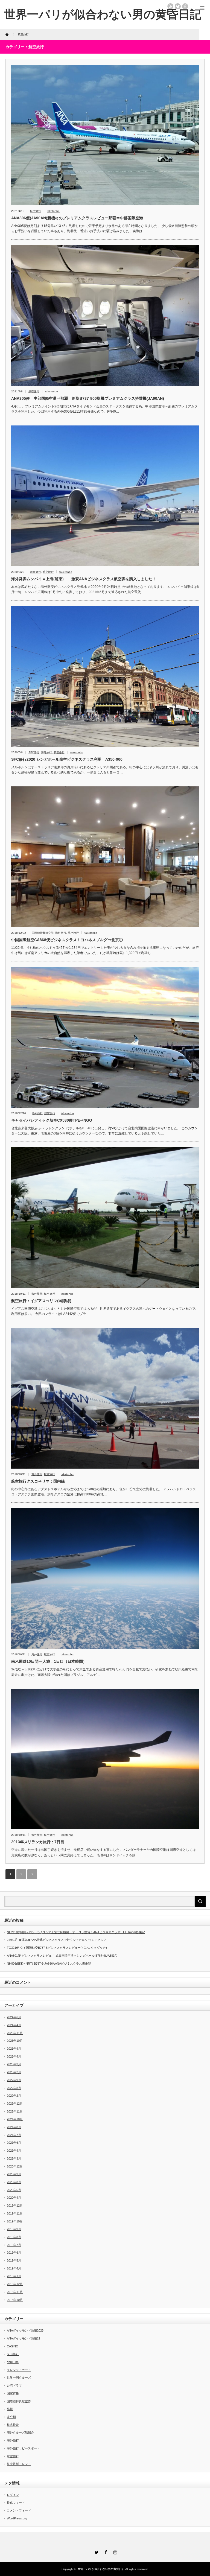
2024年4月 (14, 2025)
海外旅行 (36, 572)
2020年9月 (14, 2174)
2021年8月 (14, 2127)
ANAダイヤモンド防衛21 (24, 2338)
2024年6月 (14, 2017)
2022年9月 (14, 2080)
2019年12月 (15, 2206)
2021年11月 (15, 2111)
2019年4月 (14, 2268)
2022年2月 (14, 2096)
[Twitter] (96, 2551)
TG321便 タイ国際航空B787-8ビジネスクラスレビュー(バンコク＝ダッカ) (57, 1948)
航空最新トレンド (19, 2464)
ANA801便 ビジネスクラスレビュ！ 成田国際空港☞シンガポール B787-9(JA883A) (62, 1956)
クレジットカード (19, 2370)
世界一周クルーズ (19, 2377)
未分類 (11, 2417)
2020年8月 (14, 2182)
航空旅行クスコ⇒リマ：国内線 (38, 1481)
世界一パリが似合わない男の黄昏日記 (103, 14)
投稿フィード (16, 2503)
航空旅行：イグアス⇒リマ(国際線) (41, 1301)
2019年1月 (14, 2276)
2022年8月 (14, 2088)
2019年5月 (14, 2260)
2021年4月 (14, 2151)
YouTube (13, 2362)
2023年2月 (14, 2072)
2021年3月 (14, 2158)
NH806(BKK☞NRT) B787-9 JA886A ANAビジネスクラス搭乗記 (49, 1964)
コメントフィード (19, 2510)
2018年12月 (15, 2284)
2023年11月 (15, 2033)
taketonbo (53, 211)
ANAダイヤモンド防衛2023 (25, 2330)
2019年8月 (14, 2237)
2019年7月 (14, 2245)
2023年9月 (14, 2049)
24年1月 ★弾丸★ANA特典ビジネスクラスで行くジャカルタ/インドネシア (57, 1940)
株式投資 (13, 2425)
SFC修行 (34, 752)
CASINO (13, 2346)
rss (170, 6)
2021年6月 (14, 2143)
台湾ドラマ (14, 2385)
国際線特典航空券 (43, 933)
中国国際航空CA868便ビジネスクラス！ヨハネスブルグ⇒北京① (67, 940)
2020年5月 (14, 2190)
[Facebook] (105, 2551)
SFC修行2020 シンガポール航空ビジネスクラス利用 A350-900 (67, 759)
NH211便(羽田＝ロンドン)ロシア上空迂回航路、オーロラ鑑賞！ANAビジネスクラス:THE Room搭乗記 (76, 1932)
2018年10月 (15, 2300)
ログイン (13, 2495)
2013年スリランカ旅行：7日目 (38, 1842)
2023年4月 (14, 2056)
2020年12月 (15, 2166)
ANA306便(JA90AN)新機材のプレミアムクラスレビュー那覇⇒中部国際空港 (77, 218)
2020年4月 (14, 2198)
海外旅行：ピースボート (23, 2448)
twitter (178, 6)
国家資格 (13, 2393)
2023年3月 (14, 2064)
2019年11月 (15, 2213)
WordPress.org (17, 2518)
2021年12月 (15, 2104)
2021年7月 (14, 2135)
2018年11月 (15, 2292)
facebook (185, 6)
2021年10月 (15, 2119)
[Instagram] (114, 2551)
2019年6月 (14, 2253)
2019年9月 (14, 2229)
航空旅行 (36, 211)
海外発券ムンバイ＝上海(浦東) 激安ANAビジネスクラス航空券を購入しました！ (84, 579)
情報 (10, 2409)
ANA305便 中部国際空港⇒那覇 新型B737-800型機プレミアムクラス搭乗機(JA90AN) (88, 398)
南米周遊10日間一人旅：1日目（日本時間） (49, 1661)
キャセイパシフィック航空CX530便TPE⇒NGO (52, 1120)
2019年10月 (15, 2221)
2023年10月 (15, 2041)
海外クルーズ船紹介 (20, 2432)
